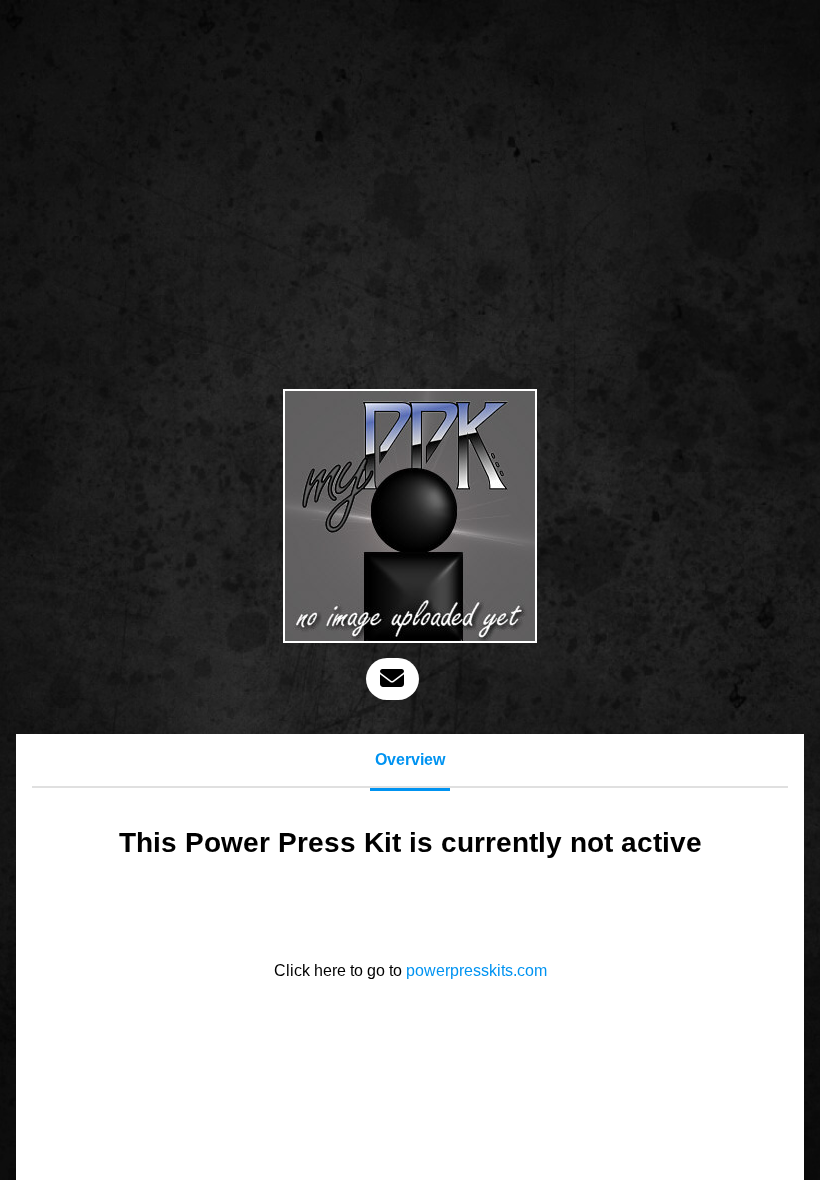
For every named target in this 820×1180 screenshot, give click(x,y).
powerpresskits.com (476, 970)
